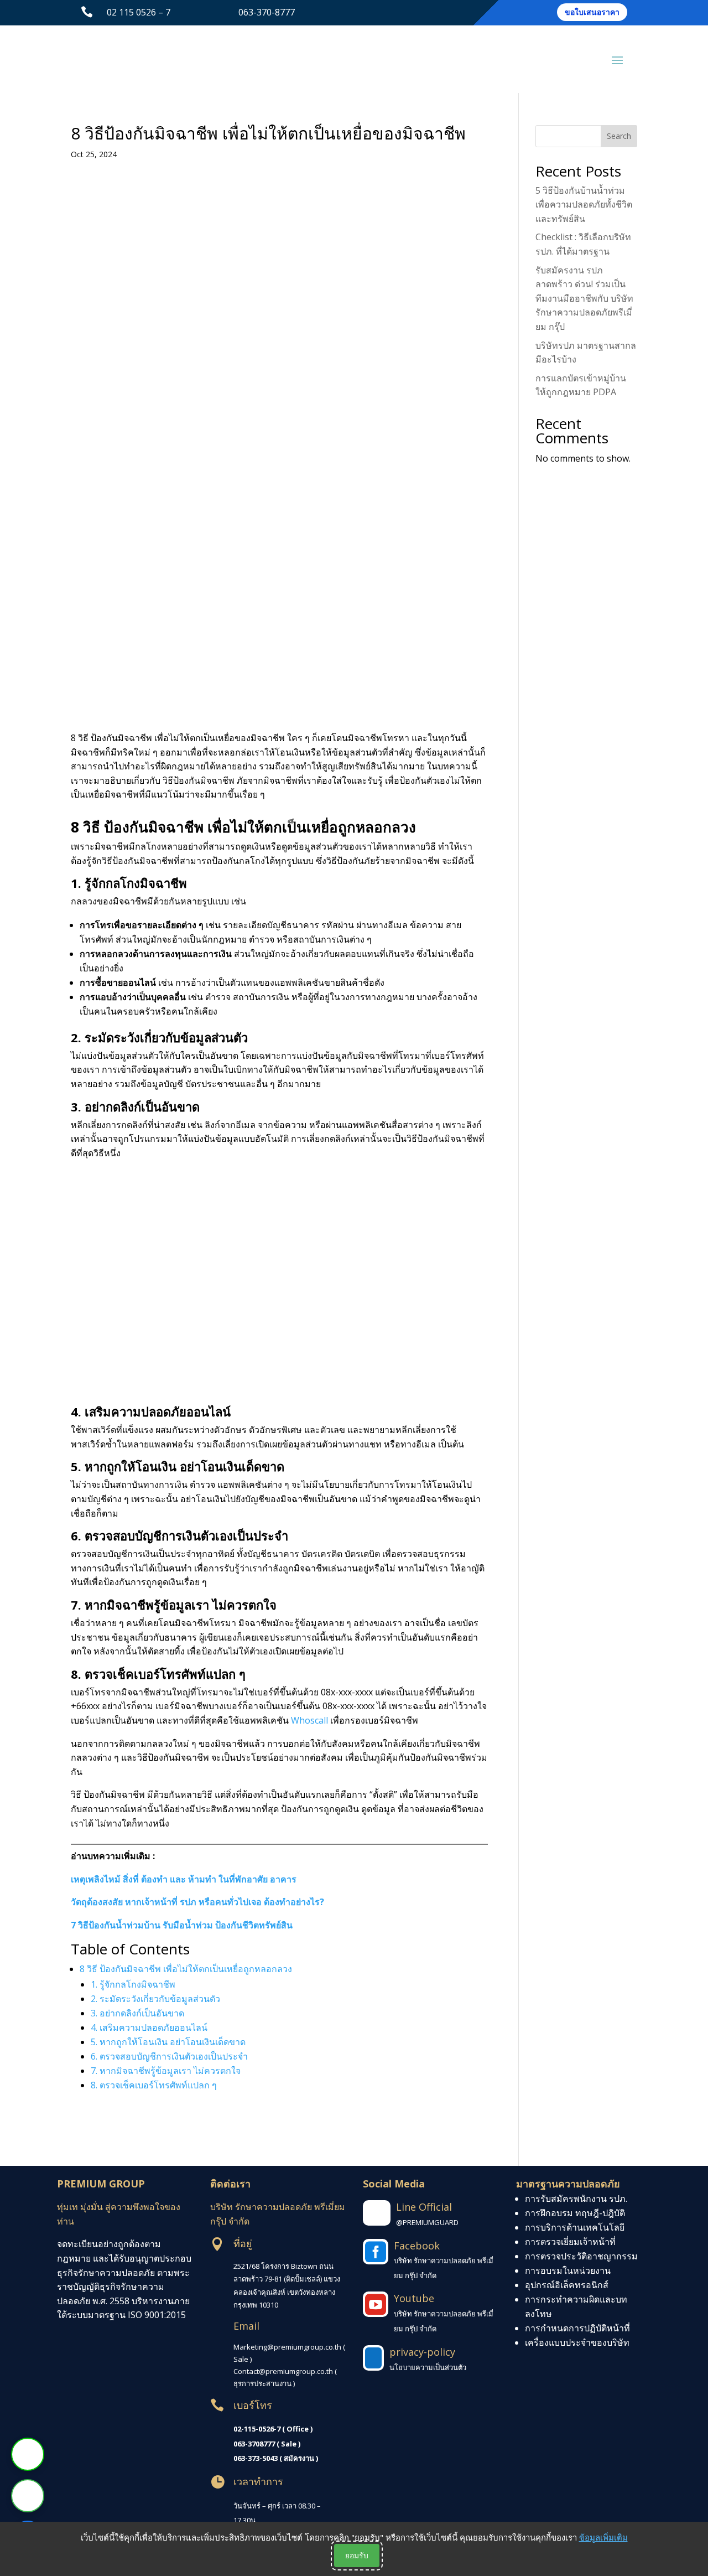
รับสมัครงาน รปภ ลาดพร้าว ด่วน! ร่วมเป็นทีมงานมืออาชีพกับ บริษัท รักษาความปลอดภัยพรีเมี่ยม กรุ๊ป (584, 298)
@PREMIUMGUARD (427, 2222)
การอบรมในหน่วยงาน (568, 2270)
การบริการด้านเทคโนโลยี (575, 2227)
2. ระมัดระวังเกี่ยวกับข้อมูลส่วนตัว (155, 1999)
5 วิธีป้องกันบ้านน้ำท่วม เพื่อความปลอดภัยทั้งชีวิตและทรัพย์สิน (584, 205)
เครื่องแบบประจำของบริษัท (577, 2342)
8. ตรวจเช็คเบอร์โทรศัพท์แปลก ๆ (154, 2085)
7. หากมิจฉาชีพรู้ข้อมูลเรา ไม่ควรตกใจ (166, 2071)
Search (619, 136)
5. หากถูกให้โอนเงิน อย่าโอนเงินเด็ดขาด (168, 2042)
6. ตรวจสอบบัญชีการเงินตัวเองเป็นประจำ (169, 2056)
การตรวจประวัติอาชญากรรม (581, 2256)
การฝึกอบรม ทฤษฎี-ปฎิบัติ (575, 2213)
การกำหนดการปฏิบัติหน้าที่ (577, 2328)
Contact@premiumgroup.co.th (283, 2371)
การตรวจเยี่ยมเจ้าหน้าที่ (570, 2242)
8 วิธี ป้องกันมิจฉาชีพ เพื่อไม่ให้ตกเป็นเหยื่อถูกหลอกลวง (186, 1969)
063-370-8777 (267, 12)
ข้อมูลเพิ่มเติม (603, 2537)
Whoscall (309, 1720)
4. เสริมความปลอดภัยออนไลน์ (149, 2027)
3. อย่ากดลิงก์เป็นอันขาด (137, 2013)
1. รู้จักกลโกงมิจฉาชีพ (133, 1984)
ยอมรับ (357, 2555)
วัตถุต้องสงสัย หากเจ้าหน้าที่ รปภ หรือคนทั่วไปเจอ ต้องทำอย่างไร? (197, 1902)
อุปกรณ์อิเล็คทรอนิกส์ (567, 2285)
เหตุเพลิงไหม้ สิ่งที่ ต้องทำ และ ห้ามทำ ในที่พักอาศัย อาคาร (184, 1879)
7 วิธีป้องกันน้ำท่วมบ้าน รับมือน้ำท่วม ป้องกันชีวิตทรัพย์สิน (182, 1925)
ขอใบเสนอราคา (592, 12)
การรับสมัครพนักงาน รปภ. (576, 2199)
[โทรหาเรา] (28, 2496)
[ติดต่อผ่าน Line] (28, 2454)
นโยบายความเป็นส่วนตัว (428, 2367)
